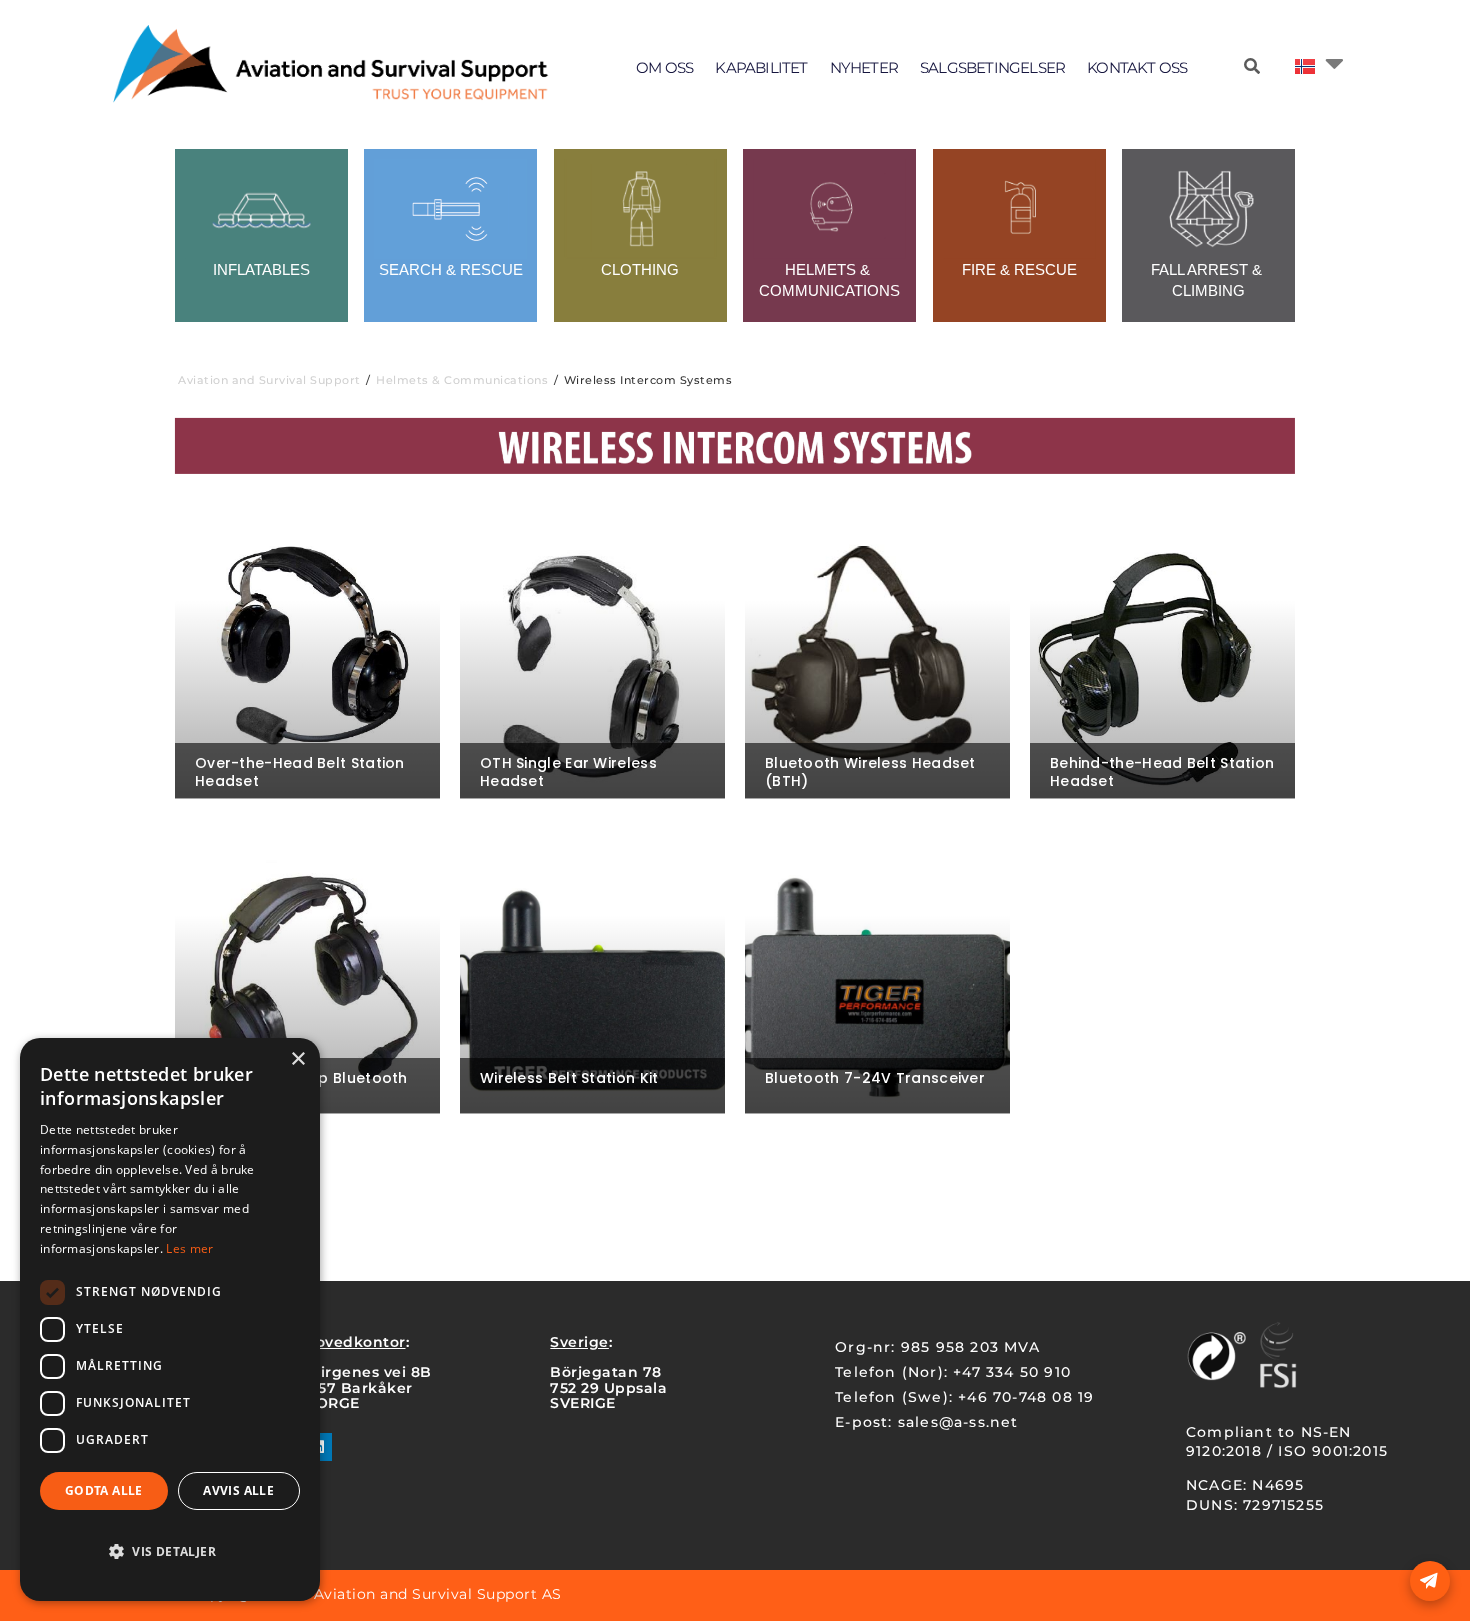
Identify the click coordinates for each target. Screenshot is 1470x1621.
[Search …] (1252, 67)
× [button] (297, 1059)
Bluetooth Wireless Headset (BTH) (870, 772)
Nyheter (864, 67)
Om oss (664, 67)
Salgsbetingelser (992, 67)
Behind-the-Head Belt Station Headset (1162, 772)
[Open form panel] (1430, 1581)
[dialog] (170, 1319)
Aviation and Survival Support (269, 380)
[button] (170, 1552)
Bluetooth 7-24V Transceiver (875, 1078)
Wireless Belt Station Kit (569, 1078)
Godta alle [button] (104, 1490)
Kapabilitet (761, 67)
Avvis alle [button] (238, 1490)
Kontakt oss (1137, 67)
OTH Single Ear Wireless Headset (568, 772)
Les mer (189, 1248)
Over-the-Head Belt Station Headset (300, 772)
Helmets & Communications (462, 380)
